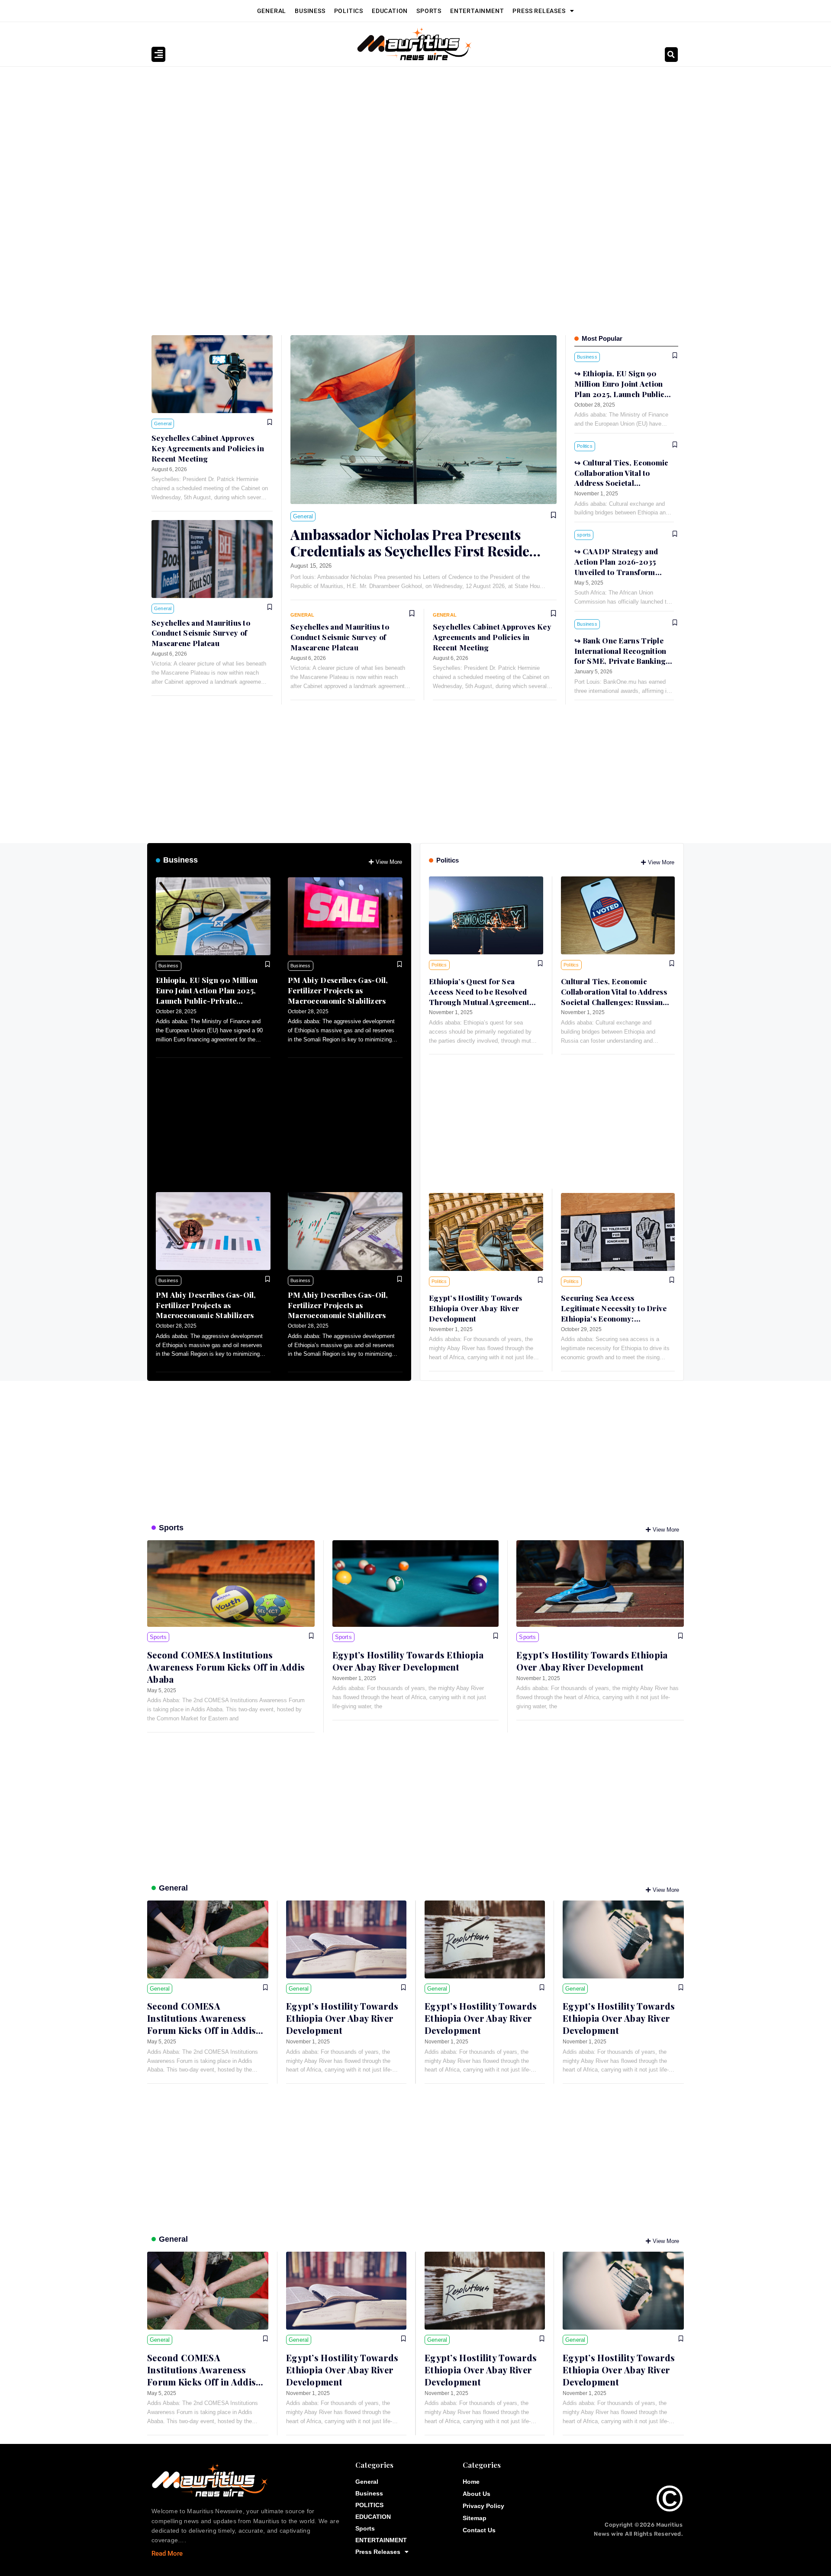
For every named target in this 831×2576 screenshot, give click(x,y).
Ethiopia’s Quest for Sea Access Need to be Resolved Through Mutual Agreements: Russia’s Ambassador (482, 997)
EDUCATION (390, 11)
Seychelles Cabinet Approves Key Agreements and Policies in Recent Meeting (208, 448)
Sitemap (475, 2518)
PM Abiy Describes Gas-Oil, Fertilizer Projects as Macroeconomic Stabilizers (338, 990)
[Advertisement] (411, 132)
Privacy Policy (483, 2506)
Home (471, 2482)
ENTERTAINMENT (477, 11)
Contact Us (479, 2530)
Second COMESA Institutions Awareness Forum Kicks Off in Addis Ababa (226, 1667)
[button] (671, 55)
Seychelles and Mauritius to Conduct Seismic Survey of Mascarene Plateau (201, 633)
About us (477, 2494)
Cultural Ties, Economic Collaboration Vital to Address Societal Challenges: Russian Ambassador (622, 483)
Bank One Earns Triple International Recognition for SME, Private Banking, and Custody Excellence (621, 656)
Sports (429, 11)
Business (310, 11)
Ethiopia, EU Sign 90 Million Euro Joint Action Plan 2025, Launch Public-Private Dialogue (207, 995)
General (272, 11)
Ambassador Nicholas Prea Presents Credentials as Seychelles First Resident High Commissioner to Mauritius (417, 551)
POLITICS (349, 11)
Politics (448, 860)
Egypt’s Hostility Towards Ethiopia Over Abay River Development (476, 1308)
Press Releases (539, 11)
